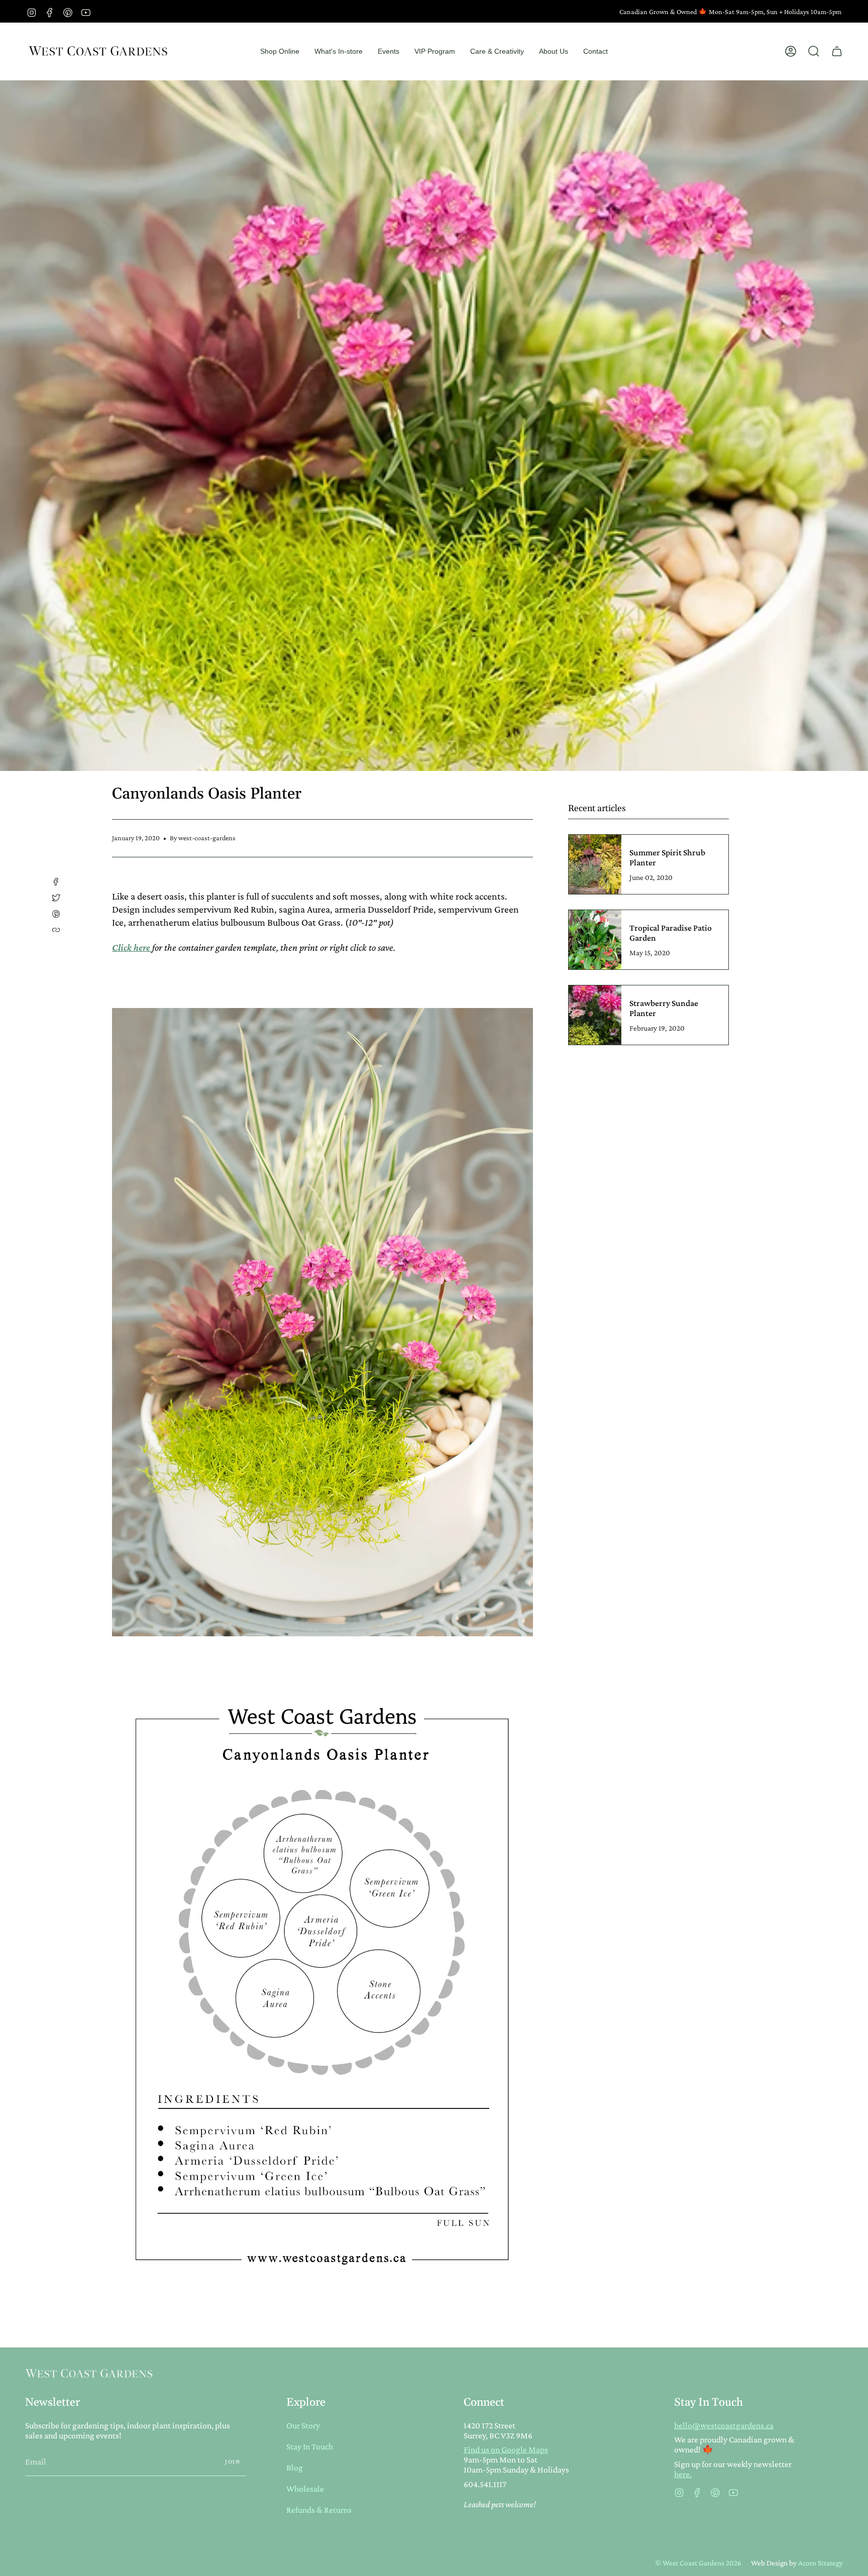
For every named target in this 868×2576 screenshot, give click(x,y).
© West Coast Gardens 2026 (698, 2563)
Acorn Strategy (821, 2563)
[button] (280, 51)
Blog (295, 2468)
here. (683, 2474)
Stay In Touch (310, 2446)
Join (233, 2461)
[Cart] (837, 51)
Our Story (303, 2425)
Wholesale (305, 2489)
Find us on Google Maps (506, 2449)
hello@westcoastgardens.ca (724, 2425)
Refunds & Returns (319, 2510)
